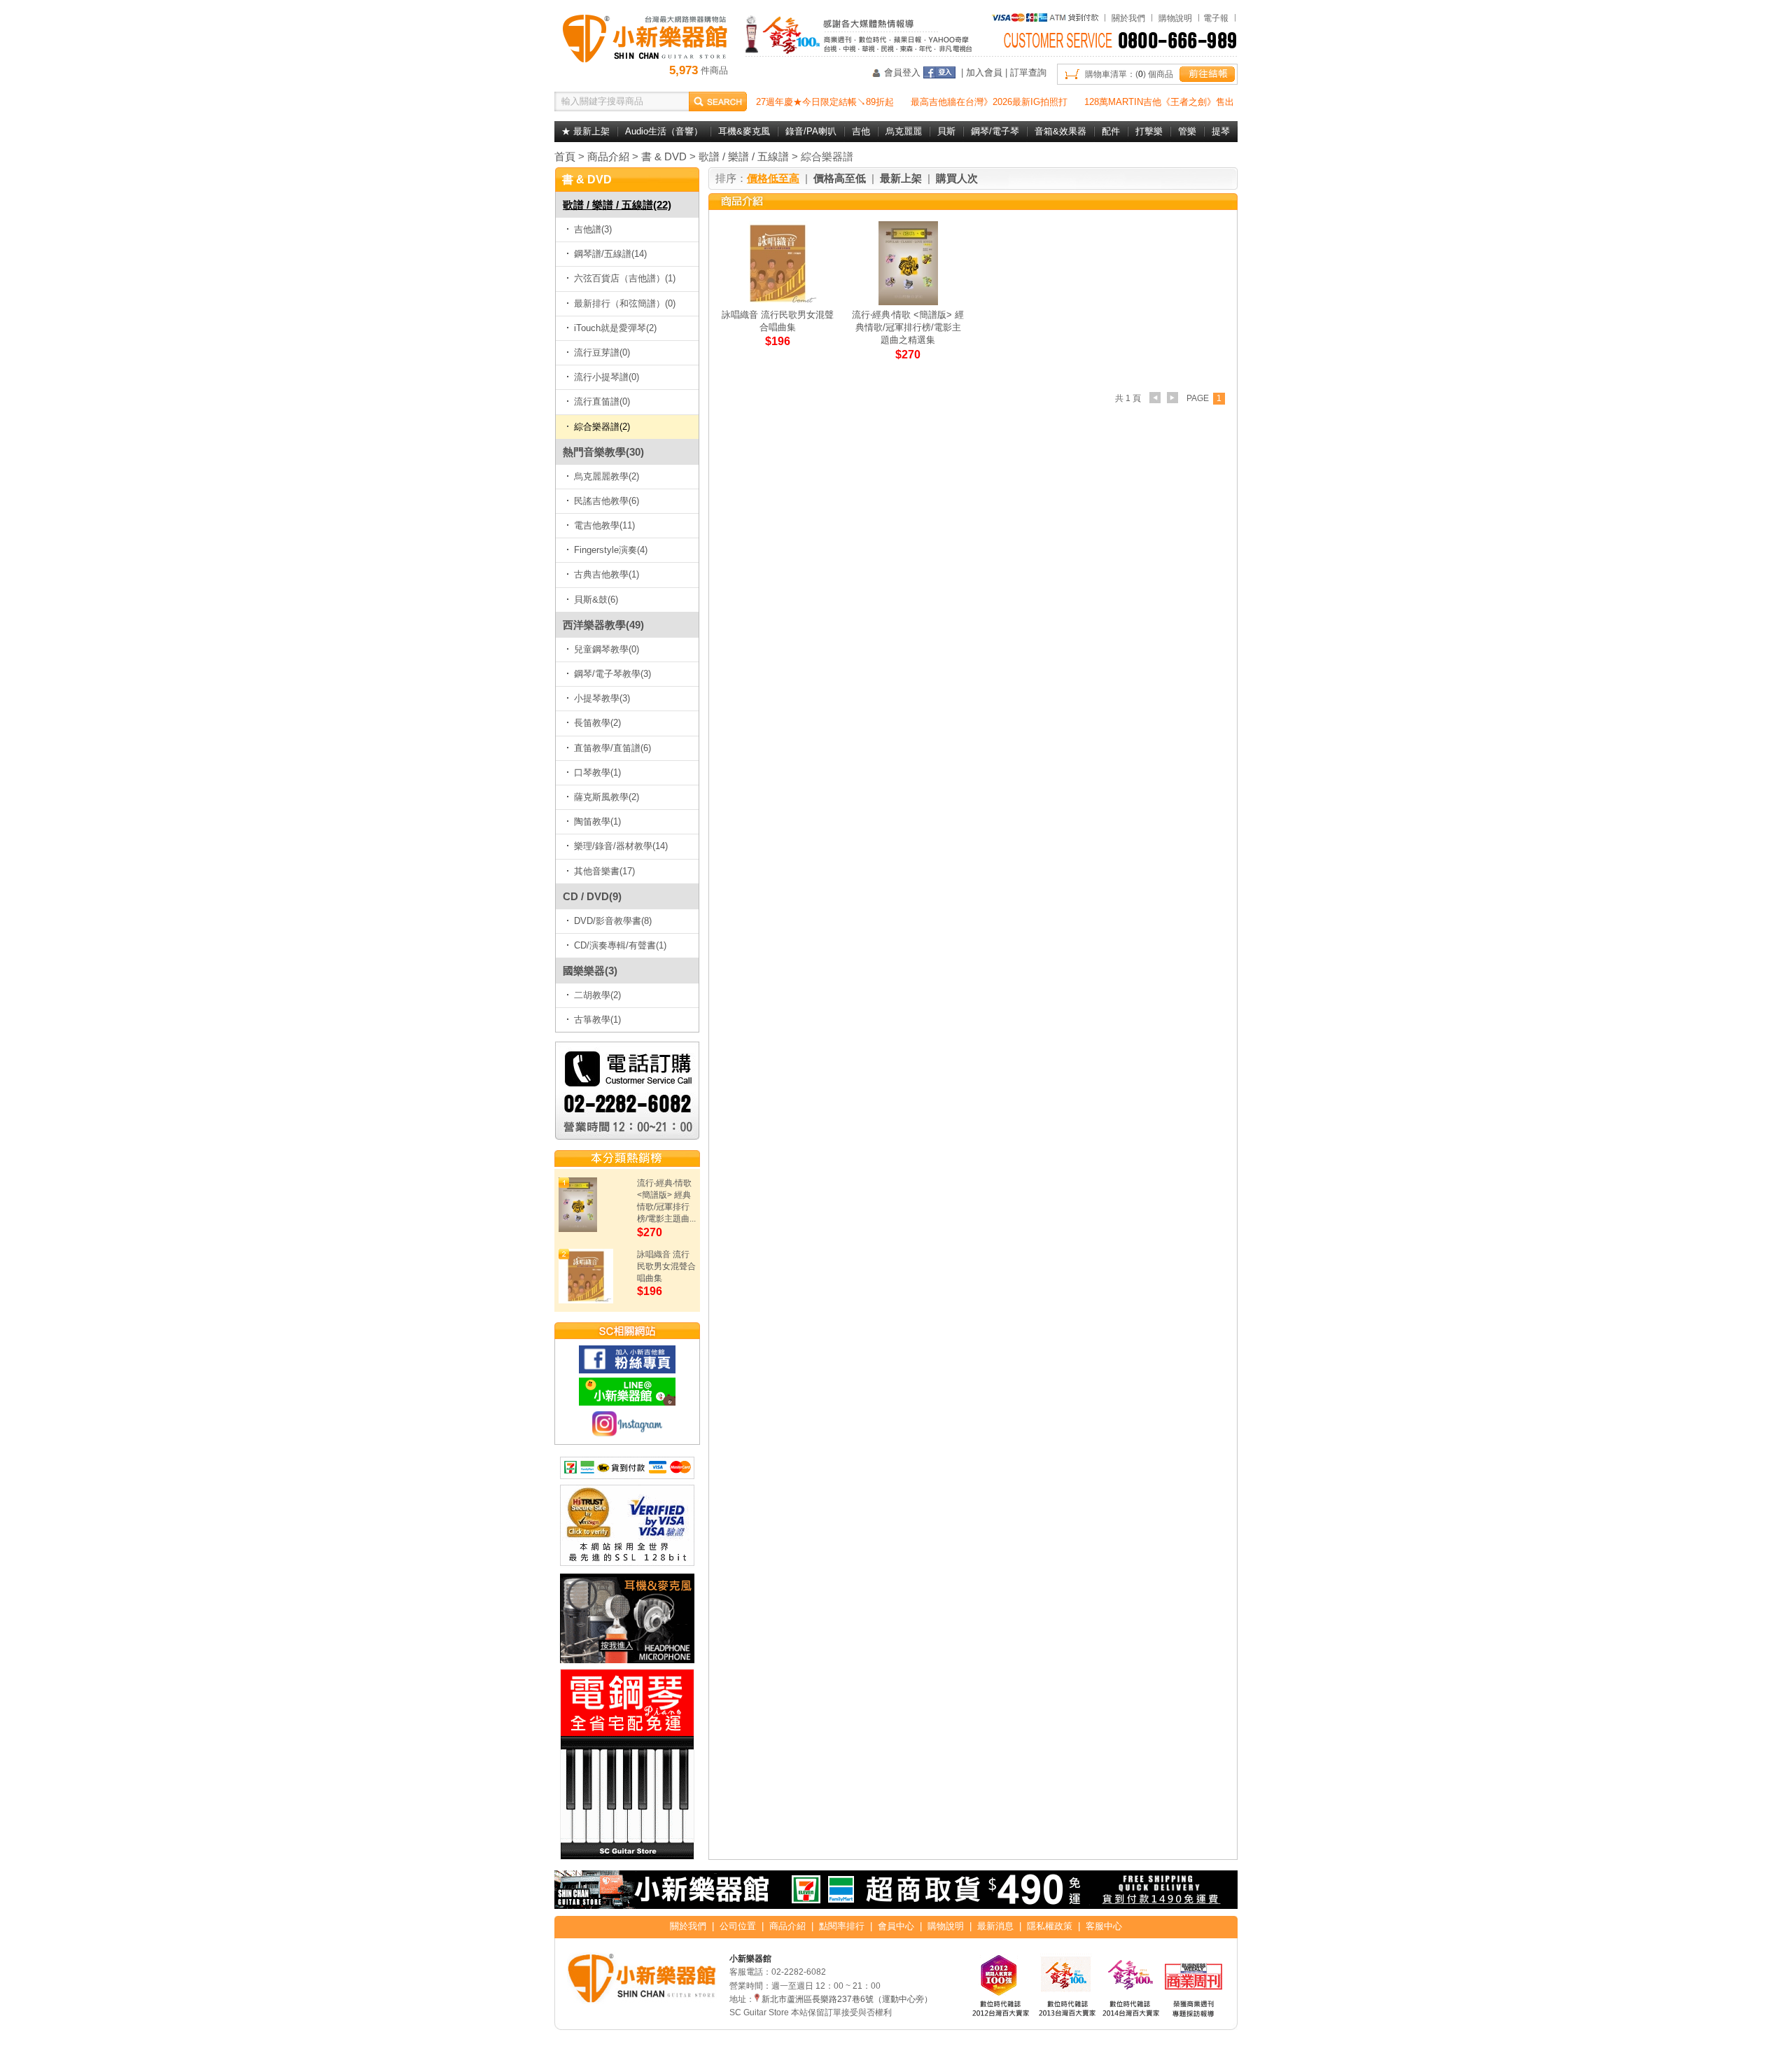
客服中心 (1104, 1926)
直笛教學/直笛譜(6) (612, 748)
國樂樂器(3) (590, 971)
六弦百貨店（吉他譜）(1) (625, 278)
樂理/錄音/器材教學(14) (621, 846)
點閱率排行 (842, 1926)
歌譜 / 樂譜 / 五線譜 (744, 156)
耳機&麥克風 (744, 131)
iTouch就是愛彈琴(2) (615, 328)
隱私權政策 (1050, 1926)
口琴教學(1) (597, 772)
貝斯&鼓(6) (596, 600)
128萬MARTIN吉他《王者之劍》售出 (1159, 102)
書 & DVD (664, 156)
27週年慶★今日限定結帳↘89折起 (825, 102)
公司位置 (738, 1926)
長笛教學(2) (597, 723)
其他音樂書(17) (604, 871)
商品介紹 (608, 156)
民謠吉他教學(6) (607, 501)
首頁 (565, 156)
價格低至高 (773, 178)
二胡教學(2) (597, 995)
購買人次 (957, 178)
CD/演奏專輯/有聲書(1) (620, 945)
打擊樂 (1149, 131)
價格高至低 (840, 178)
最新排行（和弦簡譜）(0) (625, 303)
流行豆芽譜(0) (602, 352)
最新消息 (995, 1926)
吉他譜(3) (593, 229)
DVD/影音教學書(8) (613, 921)
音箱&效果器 (1060, 131)
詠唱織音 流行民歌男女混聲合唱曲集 (666, 1266)
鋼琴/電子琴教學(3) (612, 674)
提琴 (1221, 131)
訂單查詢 (1028, 72)
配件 (1111, 131)
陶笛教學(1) (597, 821)
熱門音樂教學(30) (603, 452)
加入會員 (984, 72)
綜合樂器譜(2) (602, 427)
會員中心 (896, 1926)
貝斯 (946, 131)
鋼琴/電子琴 (995, 131)
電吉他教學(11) (604, 525)
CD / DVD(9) (592, 896)
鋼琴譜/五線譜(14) (610, 254)
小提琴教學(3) (602, 698)
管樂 (1187, 131)
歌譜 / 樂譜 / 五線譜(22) (617, 205)
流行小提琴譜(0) (607, 377)
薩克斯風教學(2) (607, 797)
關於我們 (1128, 18)
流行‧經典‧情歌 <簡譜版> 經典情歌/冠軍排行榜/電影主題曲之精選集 (908, 327)
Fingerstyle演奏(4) (611, 550)
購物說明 (1175, 18)
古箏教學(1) (597, 1020)
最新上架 (901, 178)
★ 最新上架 (586, 131)
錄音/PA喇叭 (811, 131)
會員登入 (902, 72)
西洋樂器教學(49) (603, 625)
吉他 (861, 131)
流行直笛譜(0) (602, 401)
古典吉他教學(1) (607, 574)
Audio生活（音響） (664, 131)
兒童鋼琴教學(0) (607, 649)
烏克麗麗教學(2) (607, 476)
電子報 (1216, 18)
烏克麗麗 (904, 131)
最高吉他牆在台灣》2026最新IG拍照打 (989, 102)
